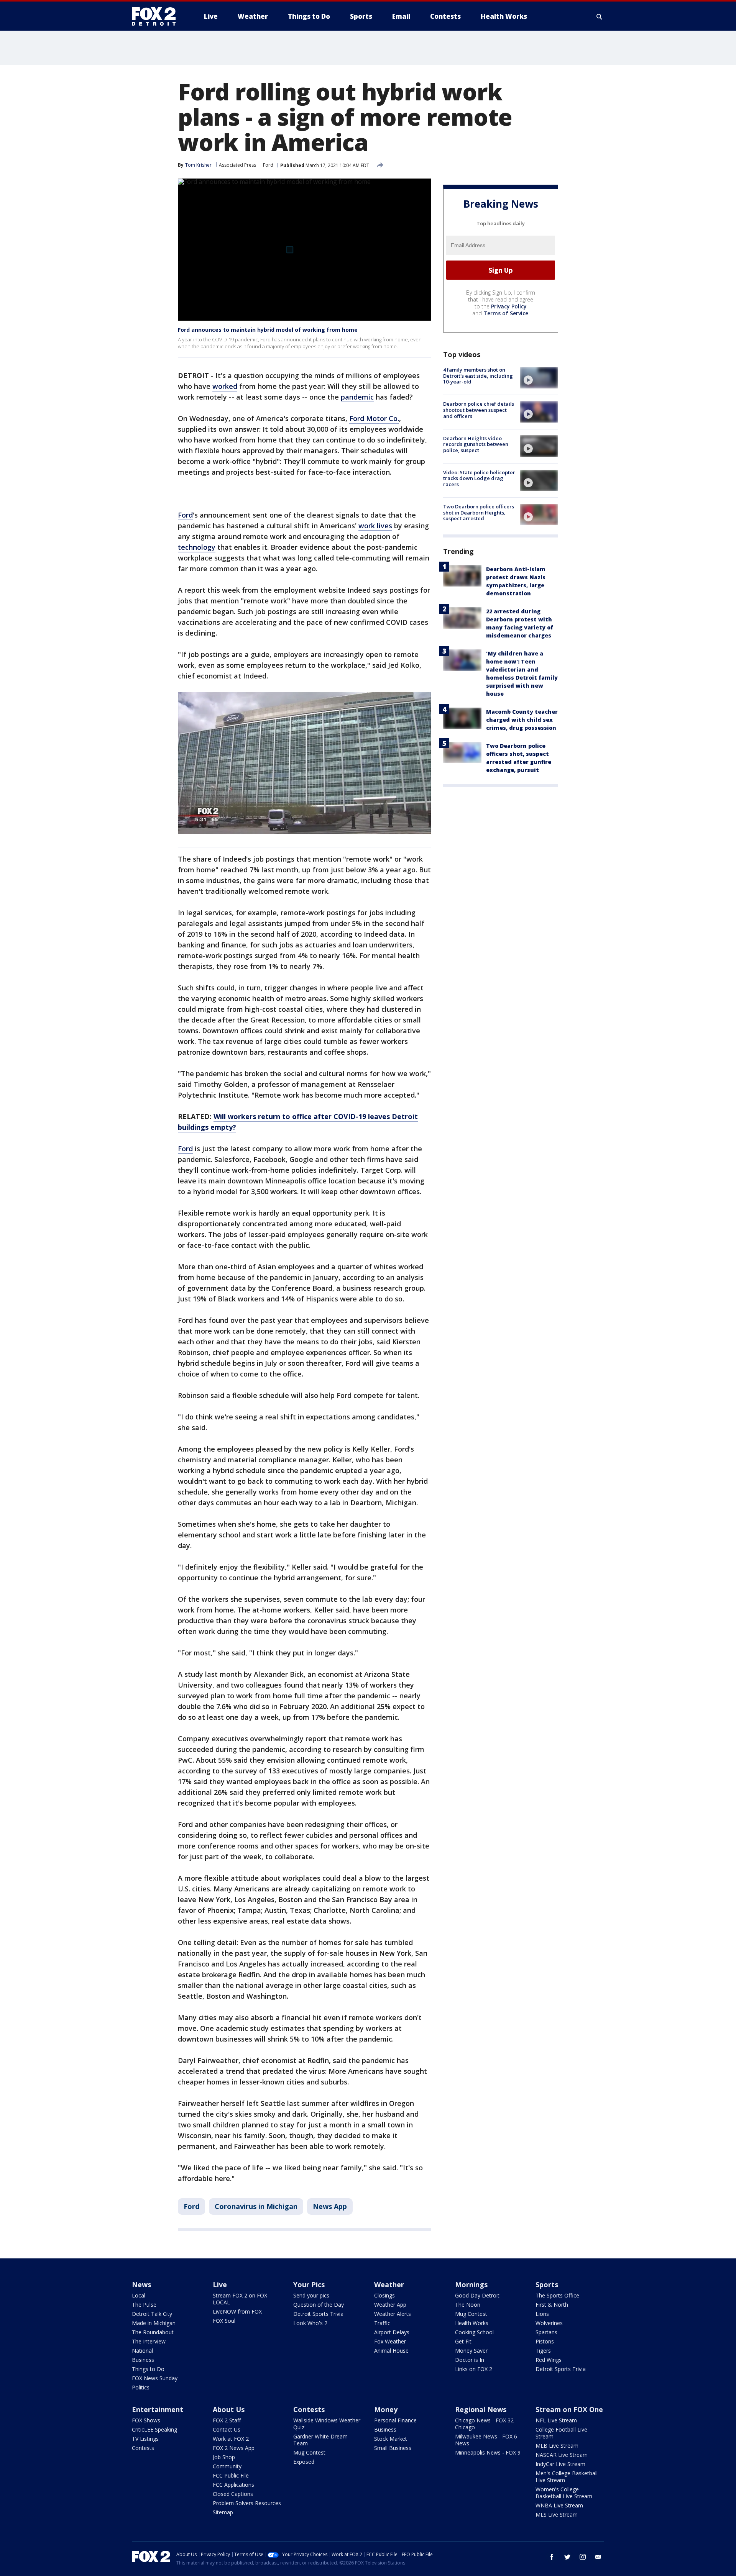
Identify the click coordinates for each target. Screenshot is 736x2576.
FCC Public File (231, 2475)
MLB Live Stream (557, 2446)
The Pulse (144, 2305)
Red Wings (549, 2360)
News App (330, 2206)
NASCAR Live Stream (562, 2455)
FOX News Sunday (155, 2378)
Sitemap (223, 2512)
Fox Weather (390, 2341)
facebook (552, 2557)
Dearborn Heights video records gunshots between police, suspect (476, 444)
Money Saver (471, 2351)
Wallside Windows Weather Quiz (327, 2424)
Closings (384, 2295)
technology (197, 547)
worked (225, 386)
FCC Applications (233, 2485)
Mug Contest (471, 2314)
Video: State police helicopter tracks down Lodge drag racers (479, 478)
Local (139, 2295)
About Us (229, 2409)
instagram (583, 2557)
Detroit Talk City (152, 2314)
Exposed (304, 2462)
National (142, 2351)
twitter (567, 2557)
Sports (547, 2284)
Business (143, 2360)
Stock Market (391, 2439)
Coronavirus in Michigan (256, 2206)
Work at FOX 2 (231, 2439)
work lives (375, 526)
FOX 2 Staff (227, 2420)
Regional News (481, 2409)
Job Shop (224, 2457)
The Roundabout (153, 2332)
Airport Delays (392, 2332)
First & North (552, 2305)
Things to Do (148, 2369)
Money (386, 2409)
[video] (539, 378)
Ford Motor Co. (374, 418)
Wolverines (549, 2323)
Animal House (391, 2351)
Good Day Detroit (477, 2295)
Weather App (390, 2305)
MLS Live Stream (557, 2515)
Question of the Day (319, 2305)
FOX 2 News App (234, 2448)
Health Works (472, 2323)
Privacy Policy (509, 306)
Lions (542, 2314)
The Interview (149, 2341)
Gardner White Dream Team (320, 2440)
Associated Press (237, 165)
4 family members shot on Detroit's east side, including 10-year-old (478, 376)
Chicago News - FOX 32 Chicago (484, 2424)
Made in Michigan (154, 2323)
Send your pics (311, 2295)
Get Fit (463, 2341)
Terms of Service (506, 313)
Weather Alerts (393, 2314)
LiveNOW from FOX (237, 2311)
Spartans (546, 2332)
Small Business (393, 2448)
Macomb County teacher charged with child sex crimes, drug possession (522, 720)
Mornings (471, 2284)
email (598, 2557)
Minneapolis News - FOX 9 (488, 2452)
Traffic (382, 2323)
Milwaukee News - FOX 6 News (486, 2440)
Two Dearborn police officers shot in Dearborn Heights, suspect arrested (479, 512)
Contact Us (227, 2429)
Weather (389, 2284)
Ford (268, 165)
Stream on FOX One (569, 2409)
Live (220, 2284)
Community (227, 2466)
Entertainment (158, 2409)
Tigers (543, 2351)
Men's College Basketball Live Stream (567, 2477)
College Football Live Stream (561, 2433)
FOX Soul (224, 2321)
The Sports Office (557, 2295)
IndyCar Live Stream (560, 2464)
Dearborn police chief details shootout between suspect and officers (479, 410)
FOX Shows (146, 2420)
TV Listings (145, 2439)
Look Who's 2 (310, 2323)
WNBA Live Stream (559, 2505)
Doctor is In (470, 2360)
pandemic (357, 397)
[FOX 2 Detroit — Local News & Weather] (157, 16)
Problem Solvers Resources (247, 2503)
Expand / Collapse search (600, 16)
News (141, 2284)
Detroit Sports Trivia (318, 2314)
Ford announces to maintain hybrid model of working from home (268, 330)
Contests (143, 2448)
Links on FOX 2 (474, 2369)
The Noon (468, 2305)
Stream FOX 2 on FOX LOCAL (240, 2299)
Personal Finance (395, 2420)
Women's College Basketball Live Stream (564, 2493)
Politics (141, 2387)
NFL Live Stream (556, 2420)
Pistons (545, 2341)
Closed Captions (233, 2494)
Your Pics (309, 2284)
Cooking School (474, 2332)
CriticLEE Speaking (154, 2429)
